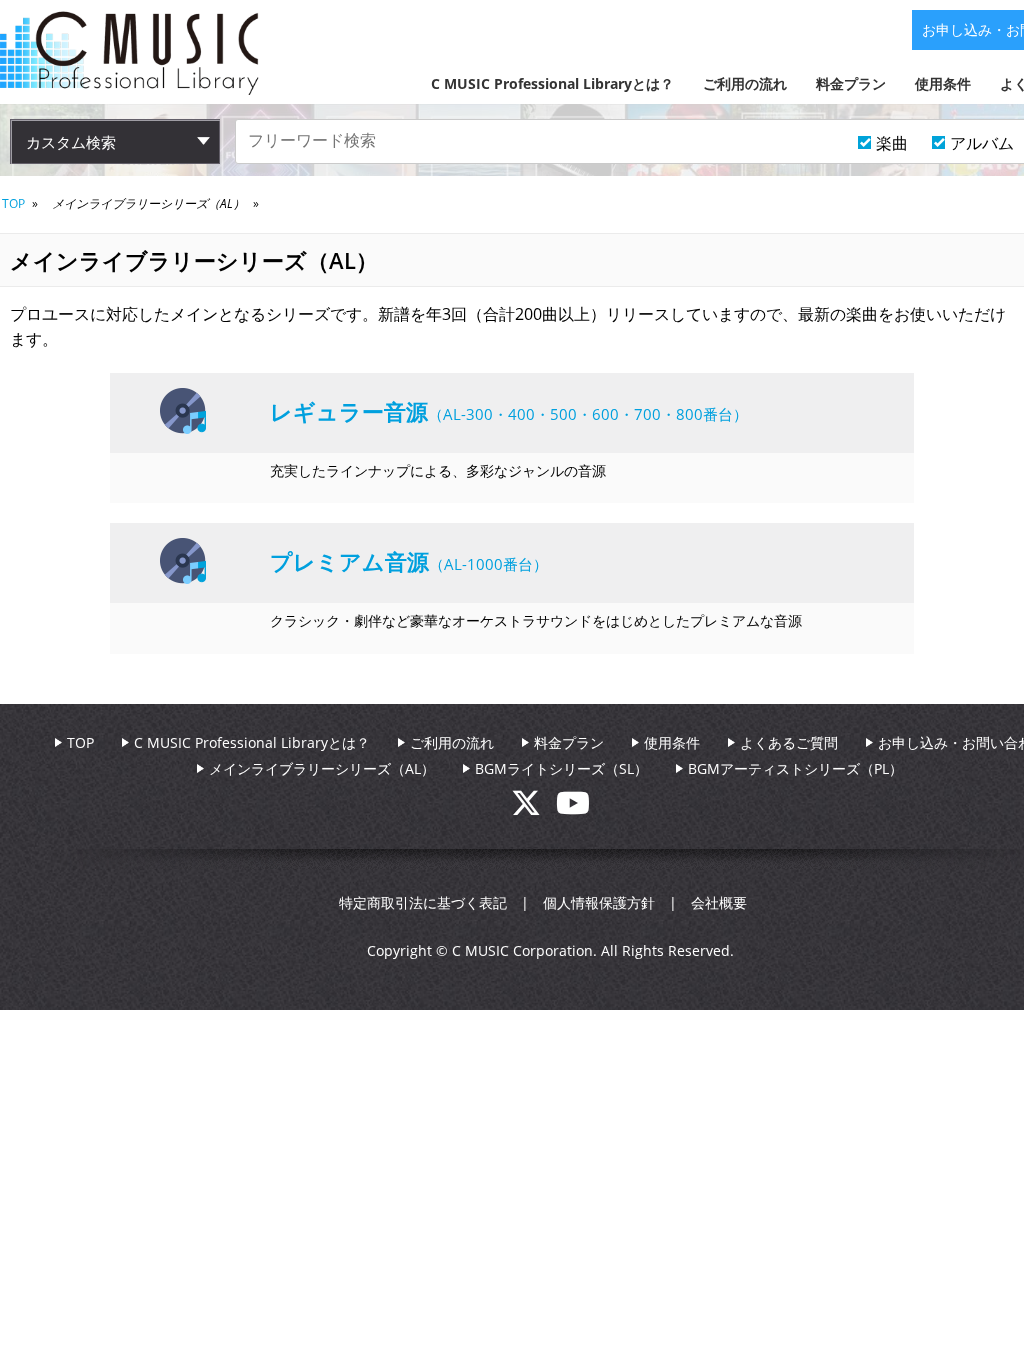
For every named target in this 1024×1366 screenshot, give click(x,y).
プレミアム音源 (349, 561)
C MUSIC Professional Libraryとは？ (552, 83)
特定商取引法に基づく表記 (423, 902)
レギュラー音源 (349, 411)
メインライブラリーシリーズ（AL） (322, 768)
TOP (13, 203)
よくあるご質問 (789, 742)
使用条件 (943, 83)
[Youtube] (573, 808)
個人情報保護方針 (599, 902)
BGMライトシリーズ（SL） (561, 768)
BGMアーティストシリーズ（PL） (795, 768)
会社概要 (719, 902)
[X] (533, 808)
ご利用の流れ (745, 83)
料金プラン (851, 83)
